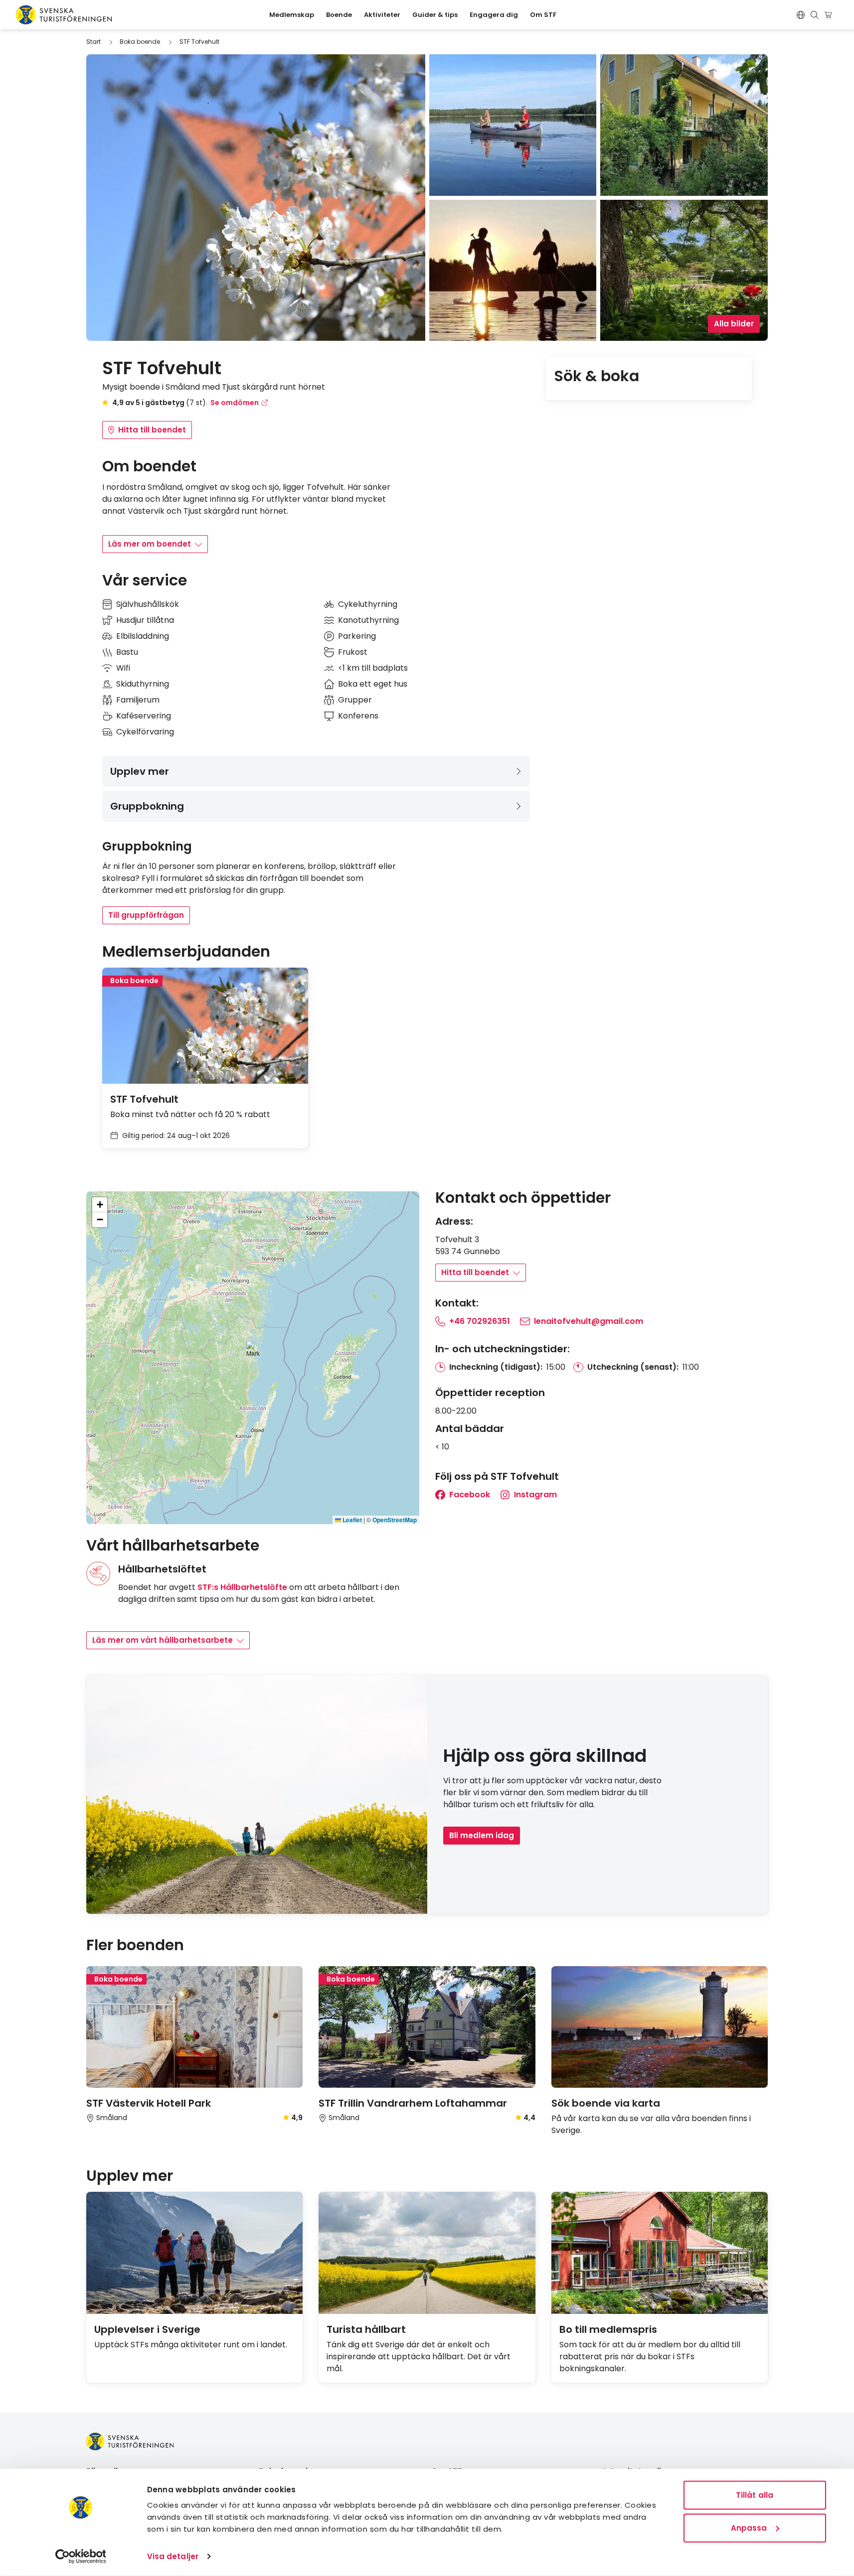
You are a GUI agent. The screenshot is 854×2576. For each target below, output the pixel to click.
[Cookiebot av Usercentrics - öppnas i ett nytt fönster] (81, 2557)
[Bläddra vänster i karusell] (748, 1946)
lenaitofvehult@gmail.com (589, 1321)
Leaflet (351, 1520)
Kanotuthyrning (368, 620)
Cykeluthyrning (368, 604)
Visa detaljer (173, 2556)
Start (93, 42)
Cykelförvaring (145, 732)
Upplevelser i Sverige (147, 2329)
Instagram (534, 1495)
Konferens (358, 716)
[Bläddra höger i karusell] (764, 1946)
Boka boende (140, 42)
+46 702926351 (480, 1321)
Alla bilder (734, 324)
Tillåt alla (755, 2495)
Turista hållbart (366, 2329)
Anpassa (749, 2527)
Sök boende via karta (606, 2103)
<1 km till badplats (373, 668)
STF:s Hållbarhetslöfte (242, 1587)
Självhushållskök (148, 604)
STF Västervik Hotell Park (149, 2103)
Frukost (353, 652)
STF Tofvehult (199, 42)
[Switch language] (801, 15)
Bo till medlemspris (608, 2329)
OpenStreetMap (395, 1520)
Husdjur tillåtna (145, 620)
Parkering (357, 636)
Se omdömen (235, 403)
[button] (253, 1349)
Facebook (469, 1495)
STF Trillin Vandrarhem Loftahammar (413, 2103)
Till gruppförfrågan (146, 915)
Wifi (123, 668)
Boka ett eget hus (373, 684)
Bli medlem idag (482, 1835)
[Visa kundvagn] (830, 15)
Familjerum (138, 700)
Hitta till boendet (152, 430)
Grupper (355, 700)
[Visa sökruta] (815, 15)
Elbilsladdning (143, 636)
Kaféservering (144, 716)
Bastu (127, 652)
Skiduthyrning (143, 684)
